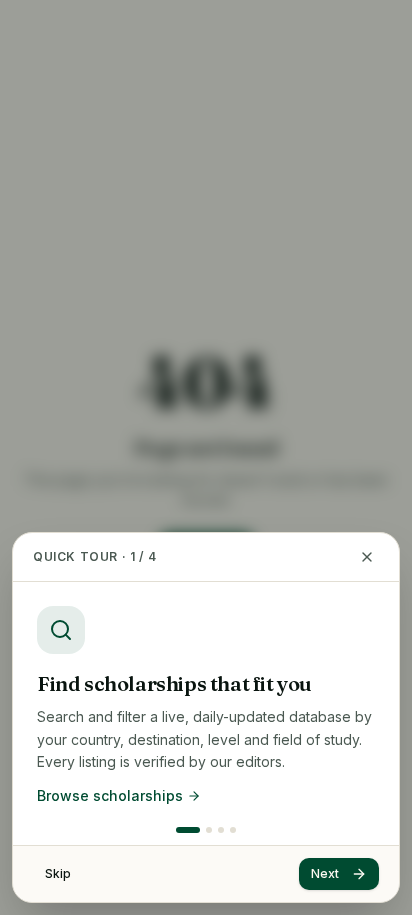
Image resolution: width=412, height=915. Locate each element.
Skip (58, 873)
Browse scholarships (110, 795)
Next (325, 873)
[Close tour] (367, 557)
